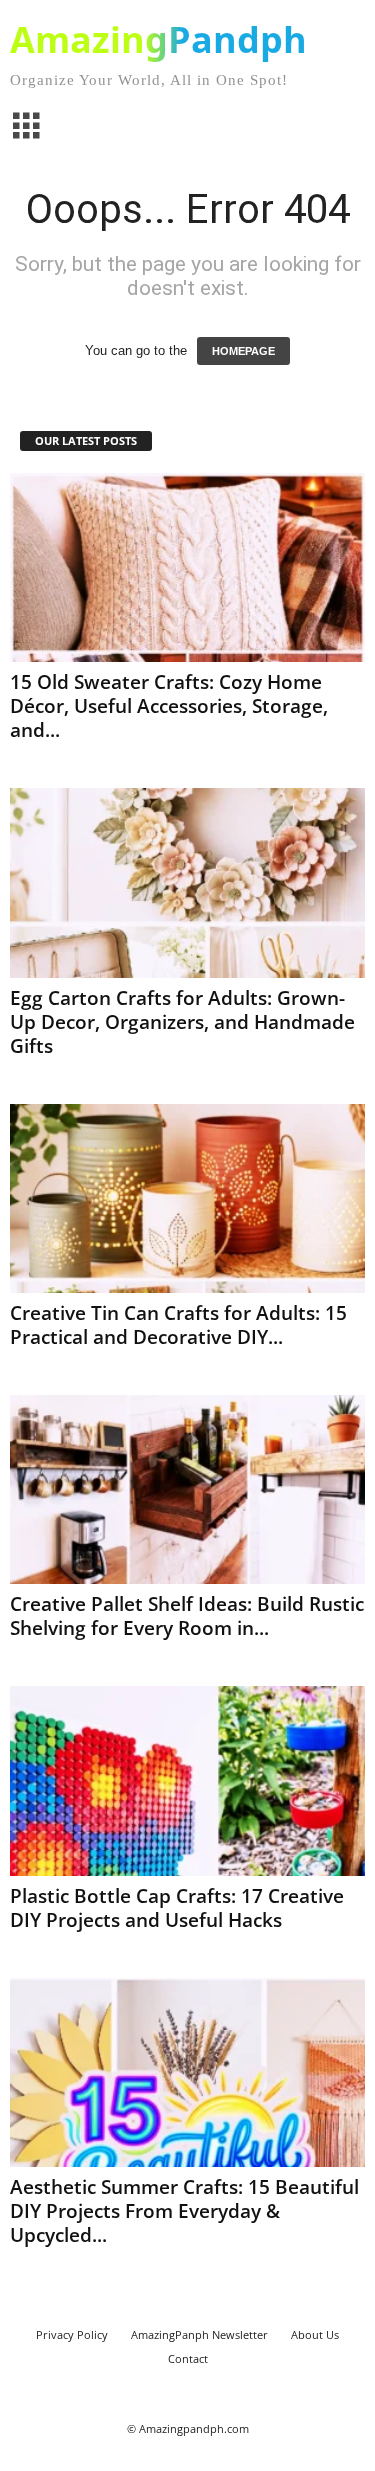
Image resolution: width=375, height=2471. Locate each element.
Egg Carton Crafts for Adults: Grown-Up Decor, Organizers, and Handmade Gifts (182, 1022)
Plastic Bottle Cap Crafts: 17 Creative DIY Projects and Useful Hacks (177, 1908)
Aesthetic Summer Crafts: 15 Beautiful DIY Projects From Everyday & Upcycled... (184, 2211)
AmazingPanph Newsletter (199, 2334)
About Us (315, 2334)
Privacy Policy (72, 2334)
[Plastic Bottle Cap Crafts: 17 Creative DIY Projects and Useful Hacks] (187, 1780)
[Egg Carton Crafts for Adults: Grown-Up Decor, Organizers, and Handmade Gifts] (187, 882)
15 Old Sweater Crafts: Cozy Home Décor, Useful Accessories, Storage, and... (169, 706)
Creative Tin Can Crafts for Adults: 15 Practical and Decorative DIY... (178, 1325)
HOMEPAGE (243, 351)
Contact (188, 2358)
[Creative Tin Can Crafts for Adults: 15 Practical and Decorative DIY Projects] (187, 1198)
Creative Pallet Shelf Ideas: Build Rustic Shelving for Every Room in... (187, 1616)
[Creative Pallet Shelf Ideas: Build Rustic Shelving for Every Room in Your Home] (187, 1489)
